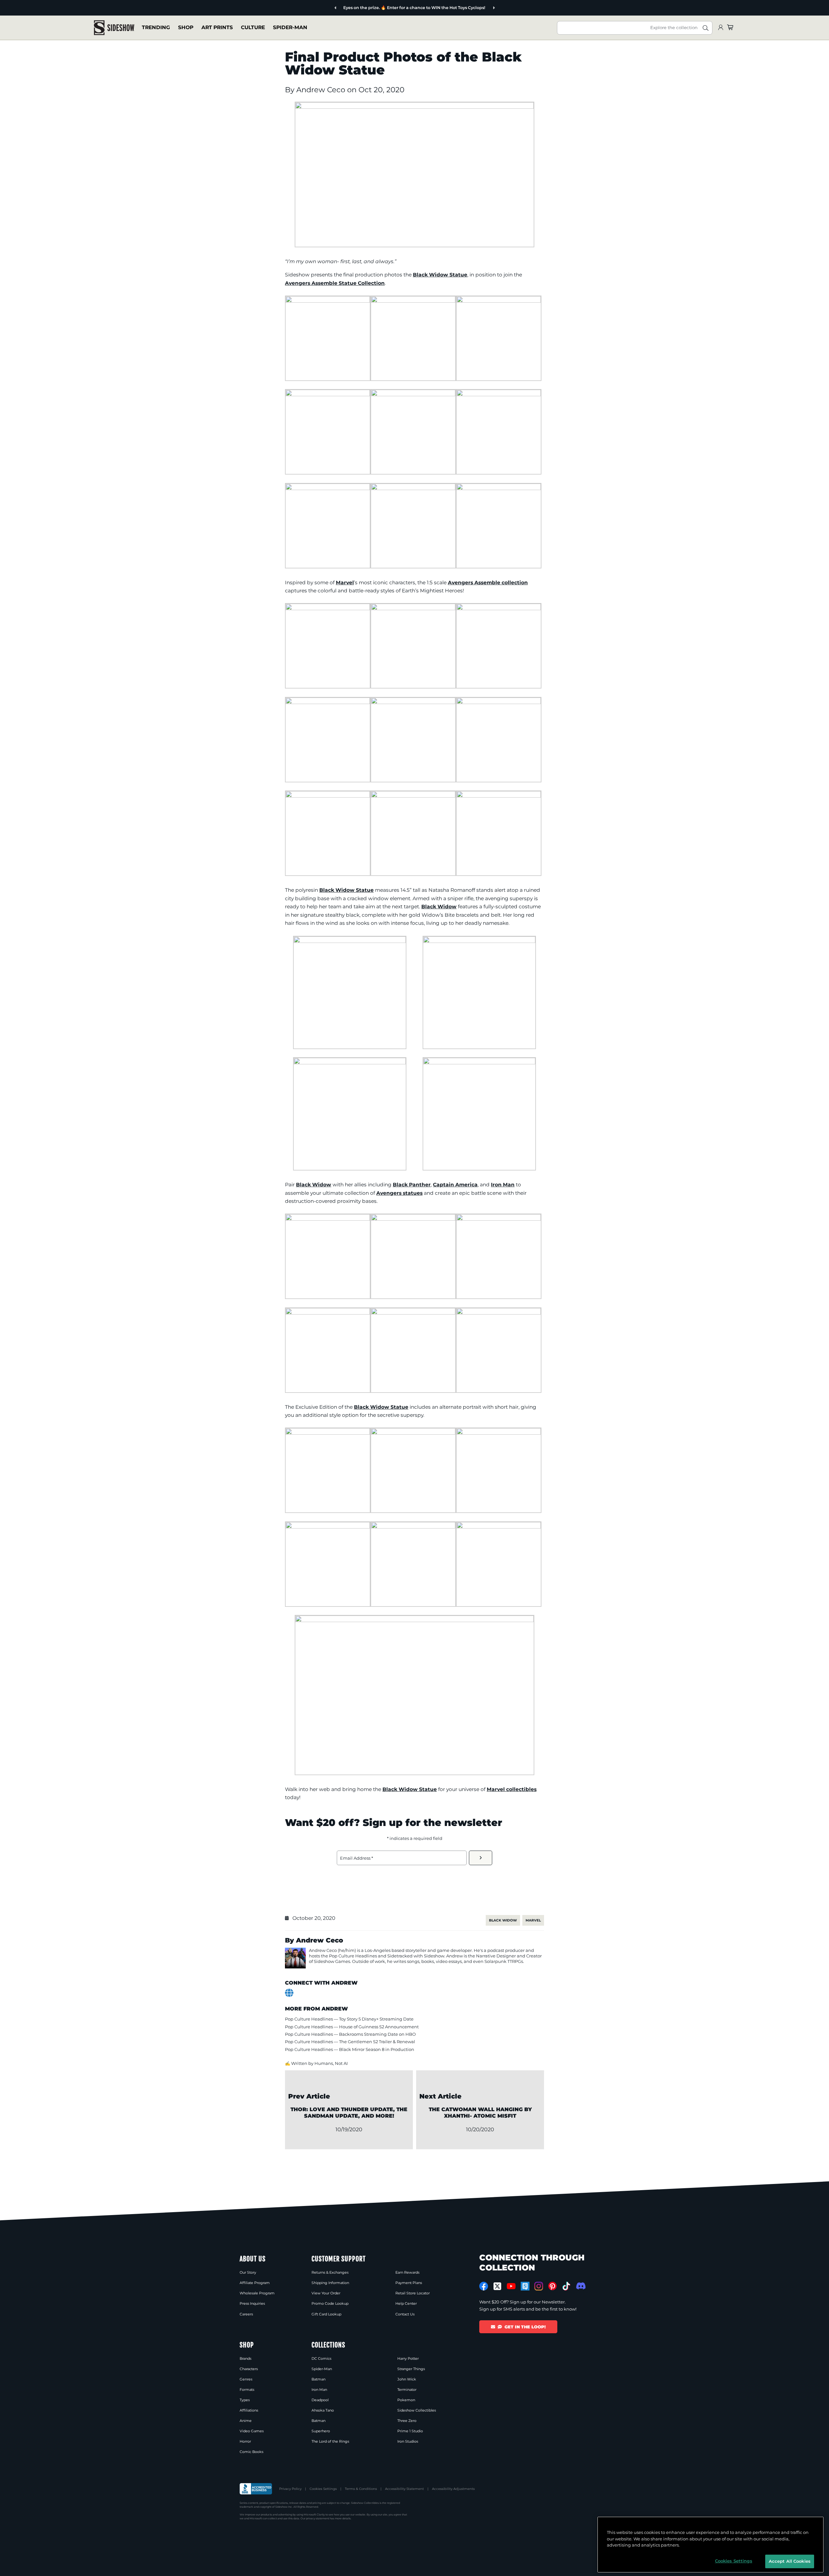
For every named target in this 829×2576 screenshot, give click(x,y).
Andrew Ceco (322, 90)
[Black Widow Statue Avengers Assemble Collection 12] (499, 608)
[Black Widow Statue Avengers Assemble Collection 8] (413, 488)
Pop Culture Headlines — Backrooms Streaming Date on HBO (350, 2034)
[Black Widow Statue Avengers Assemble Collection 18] (499, 796)
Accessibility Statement (404, 2489)
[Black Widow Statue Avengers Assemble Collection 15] (499, 702)
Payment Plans (409, 2283)
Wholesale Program (257, 2293)
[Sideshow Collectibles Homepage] (114, 28)
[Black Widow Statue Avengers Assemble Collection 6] (499, 394)
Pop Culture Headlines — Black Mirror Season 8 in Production (350, 2049)
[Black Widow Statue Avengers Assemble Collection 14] (413, 702)
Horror (245, 2441)
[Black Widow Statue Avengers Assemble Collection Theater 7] (499, 1527)
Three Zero (407, 2421)
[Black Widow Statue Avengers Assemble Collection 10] (328, 608)
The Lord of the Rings (330, 2441)
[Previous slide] (336, 8)
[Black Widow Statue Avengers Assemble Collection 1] (328, 301)
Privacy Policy (290, 2489)
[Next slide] (494, 8)
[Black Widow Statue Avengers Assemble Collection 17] (413, 796)
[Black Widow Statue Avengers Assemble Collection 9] (499, 488)
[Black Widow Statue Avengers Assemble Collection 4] (328, 394)
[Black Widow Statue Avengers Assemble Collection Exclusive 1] (328, 1219)
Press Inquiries (252, 2303)
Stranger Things (411, 2369)
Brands (245, 2358)
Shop (186, 27)
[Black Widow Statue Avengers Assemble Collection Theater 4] (328, 1527)
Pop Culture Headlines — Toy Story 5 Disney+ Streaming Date (349, 2019)
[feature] (414, 107)
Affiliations (249, 2410)
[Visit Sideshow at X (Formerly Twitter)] (498, 2286)
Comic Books (251, 2452)
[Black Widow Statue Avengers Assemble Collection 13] (328, 702)
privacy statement (318, 2518)
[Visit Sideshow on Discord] (580, 2286)
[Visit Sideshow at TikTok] (566, 2286)
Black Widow (439, 907)
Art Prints (217, 27)
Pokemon (406, 2400)
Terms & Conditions (361, 2489)
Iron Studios (408, 2441)
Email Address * (357, 1858)
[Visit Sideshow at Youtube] (511, 2286)
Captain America (455, 1185)
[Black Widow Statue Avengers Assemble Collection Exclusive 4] (328, 1313)
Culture (253, 27)
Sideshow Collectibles (417, 2410)
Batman (318, 2379)
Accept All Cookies (790, 2561)
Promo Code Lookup (330, 2303)
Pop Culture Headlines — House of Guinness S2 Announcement (352, 2027)
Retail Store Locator (413, 2293)
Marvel (345, 582)
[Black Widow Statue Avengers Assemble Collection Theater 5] (414, 1620)
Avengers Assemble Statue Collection (335, 283)
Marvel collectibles (512, 1789)
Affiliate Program (255, 2283)
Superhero (321, 2431)
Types (245, 2400)
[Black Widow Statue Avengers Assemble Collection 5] (413, 394)
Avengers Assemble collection (488, 582)
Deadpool (320, 2400)
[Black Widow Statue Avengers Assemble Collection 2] (413, 301)
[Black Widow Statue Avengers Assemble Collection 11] (413, 608)
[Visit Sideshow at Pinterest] (553, 2286)
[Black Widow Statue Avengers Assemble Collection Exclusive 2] (413, 1219)
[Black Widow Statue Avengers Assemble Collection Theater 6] (413, 1527)
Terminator (407, 2390)
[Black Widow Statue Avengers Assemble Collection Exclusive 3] (499, 1219)
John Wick (407, 2379)
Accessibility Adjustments (453, 2489)
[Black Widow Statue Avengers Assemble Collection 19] (350, 941)
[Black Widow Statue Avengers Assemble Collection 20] (479, 941)
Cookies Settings (323, 2489)
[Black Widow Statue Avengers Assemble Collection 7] (328, 488)
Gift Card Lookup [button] (326, 2314)
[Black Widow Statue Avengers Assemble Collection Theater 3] (499, 1433)
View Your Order (326, 2293)
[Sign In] (721, 28)
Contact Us (405, 2314)
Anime (246, 2421)
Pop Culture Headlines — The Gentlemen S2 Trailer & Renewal (350, 2042)
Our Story (248, 2272)
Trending (156, 27)
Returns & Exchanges (330, 2272)
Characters (249, 2369)
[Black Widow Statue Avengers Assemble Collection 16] (328, 796)
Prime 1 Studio (410, 2431)
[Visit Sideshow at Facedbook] (484, 2286)
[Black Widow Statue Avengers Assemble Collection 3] (499, 301)
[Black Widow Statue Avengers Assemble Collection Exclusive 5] (413, 1313)
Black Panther (412, 1185)
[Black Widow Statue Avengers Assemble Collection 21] (350, 1063)
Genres (246, 2379)
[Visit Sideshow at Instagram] (539, 2286)
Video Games (252, 2431)
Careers (246, 2314)
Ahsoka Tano (323, 2410)
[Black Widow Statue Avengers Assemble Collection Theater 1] (328, 1433)
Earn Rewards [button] (407, 2272)
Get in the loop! (525, 2327)
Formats (247, 2390)
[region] (710, 2545)
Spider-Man (290, 27)
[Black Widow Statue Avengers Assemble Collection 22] (479, 1063)
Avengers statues (399, 1193)
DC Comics (321, 2358)
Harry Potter (408, 2358)
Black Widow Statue (440, 275)
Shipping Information (330, 2283)
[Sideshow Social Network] (525, 2286)
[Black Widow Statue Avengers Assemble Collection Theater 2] (413, 1433)
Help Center (406, 2303)
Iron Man (503, 1185)
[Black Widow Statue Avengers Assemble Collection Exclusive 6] (499, 1313)
